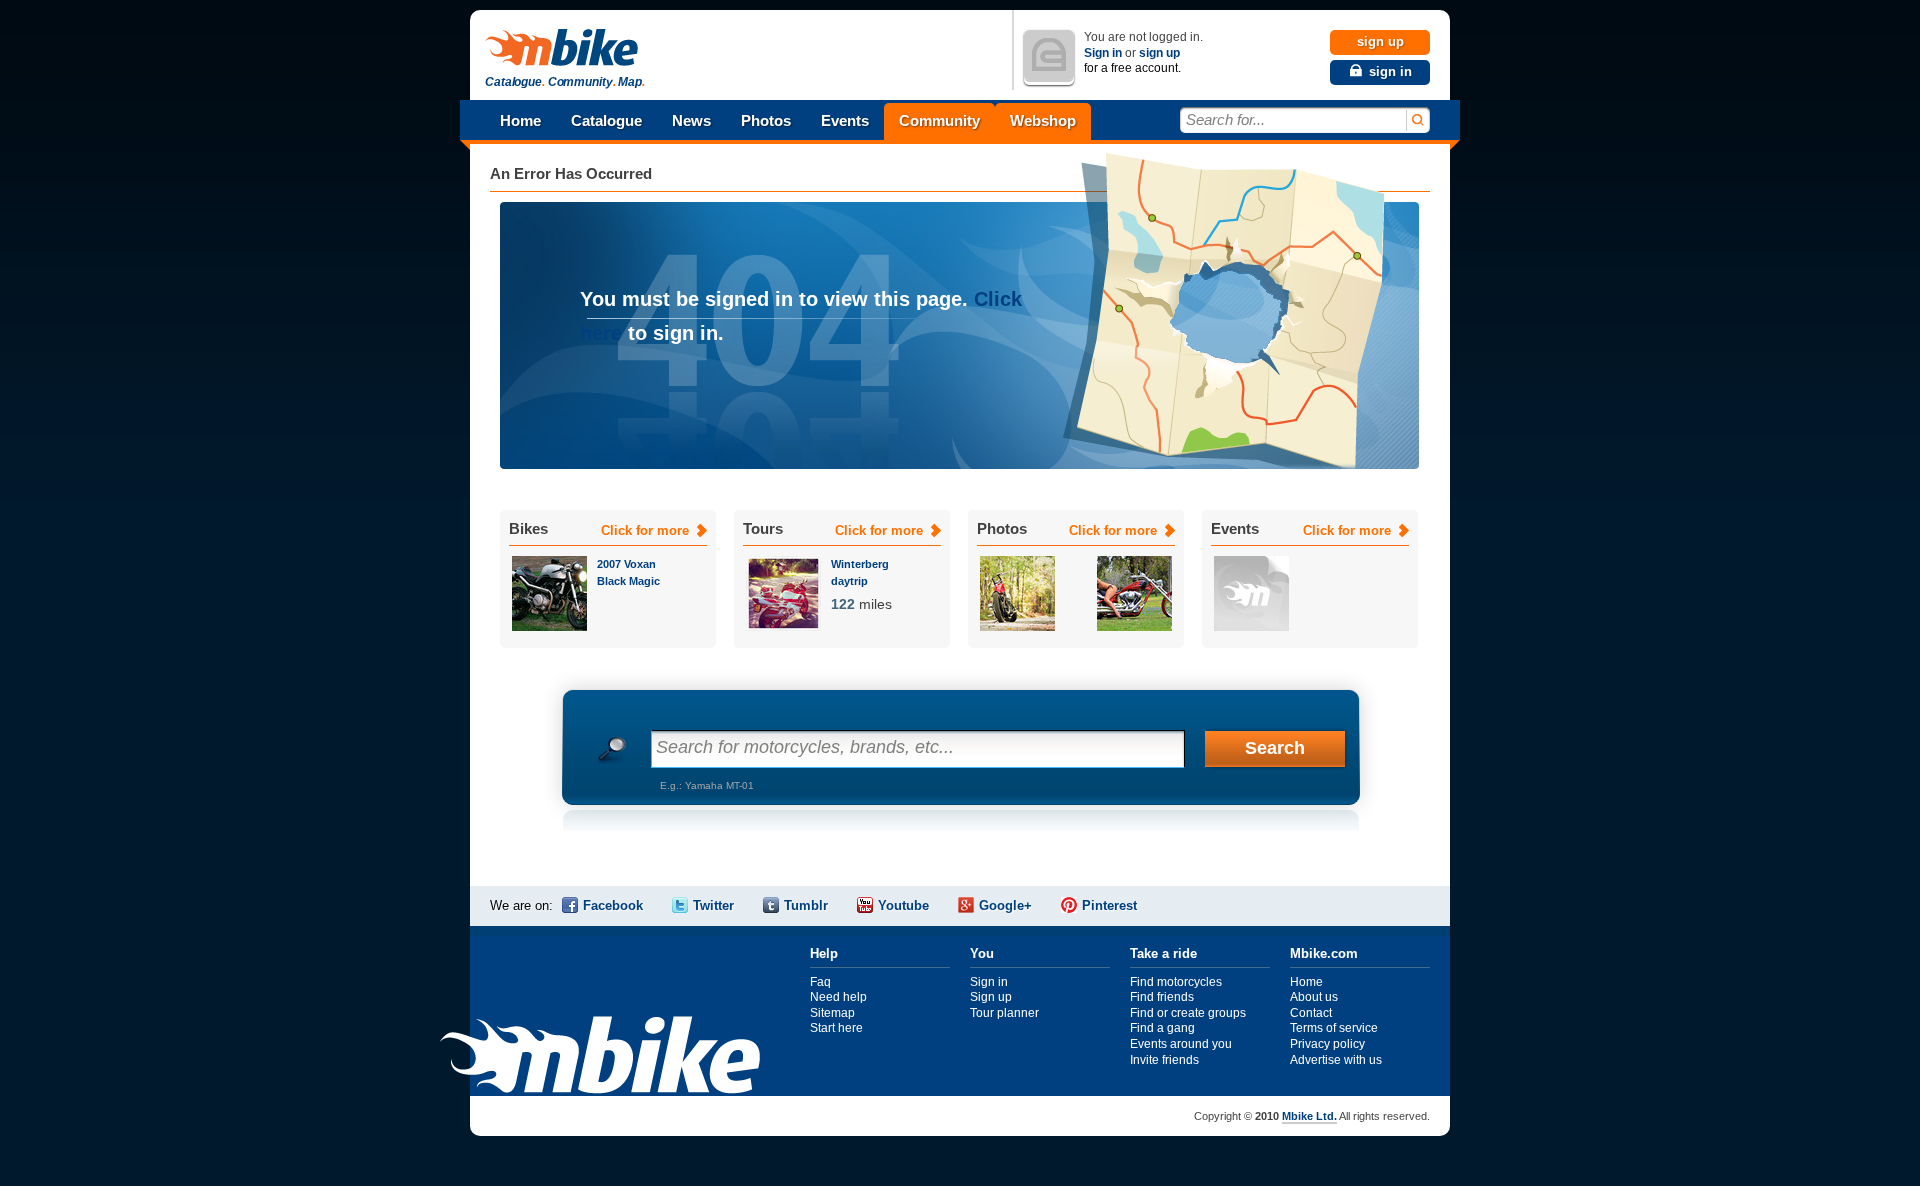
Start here (836, 1028)
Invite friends (1164, 1060)
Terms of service (1334, 1028)
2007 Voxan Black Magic (628, 572)
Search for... (1225, 119)
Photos (766, 120)
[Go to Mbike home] (565, 48)
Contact (1311, 1013)
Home (520, 120)
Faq (820, 982)
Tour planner (1004, 1013)
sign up (1159, 53)
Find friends (1162, 997)
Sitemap (832, 1013)
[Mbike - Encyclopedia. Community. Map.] (600, 1057)
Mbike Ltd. (1309, 1116)
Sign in (1103, 53)
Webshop (1043, 120)
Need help (838, 997)
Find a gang (1162, 1028)
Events (845, 120)
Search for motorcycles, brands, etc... (805, 747)
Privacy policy (1327, 1044)
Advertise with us (1336, 1060)
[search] (1416, 120)
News (691, 120)
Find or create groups (1188, 1013)
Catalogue (606, 120)
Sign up (991, 997)
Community (939, 120)
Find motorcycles (1176, 982)
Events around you (1181, 1044)
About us (1314, 997)
